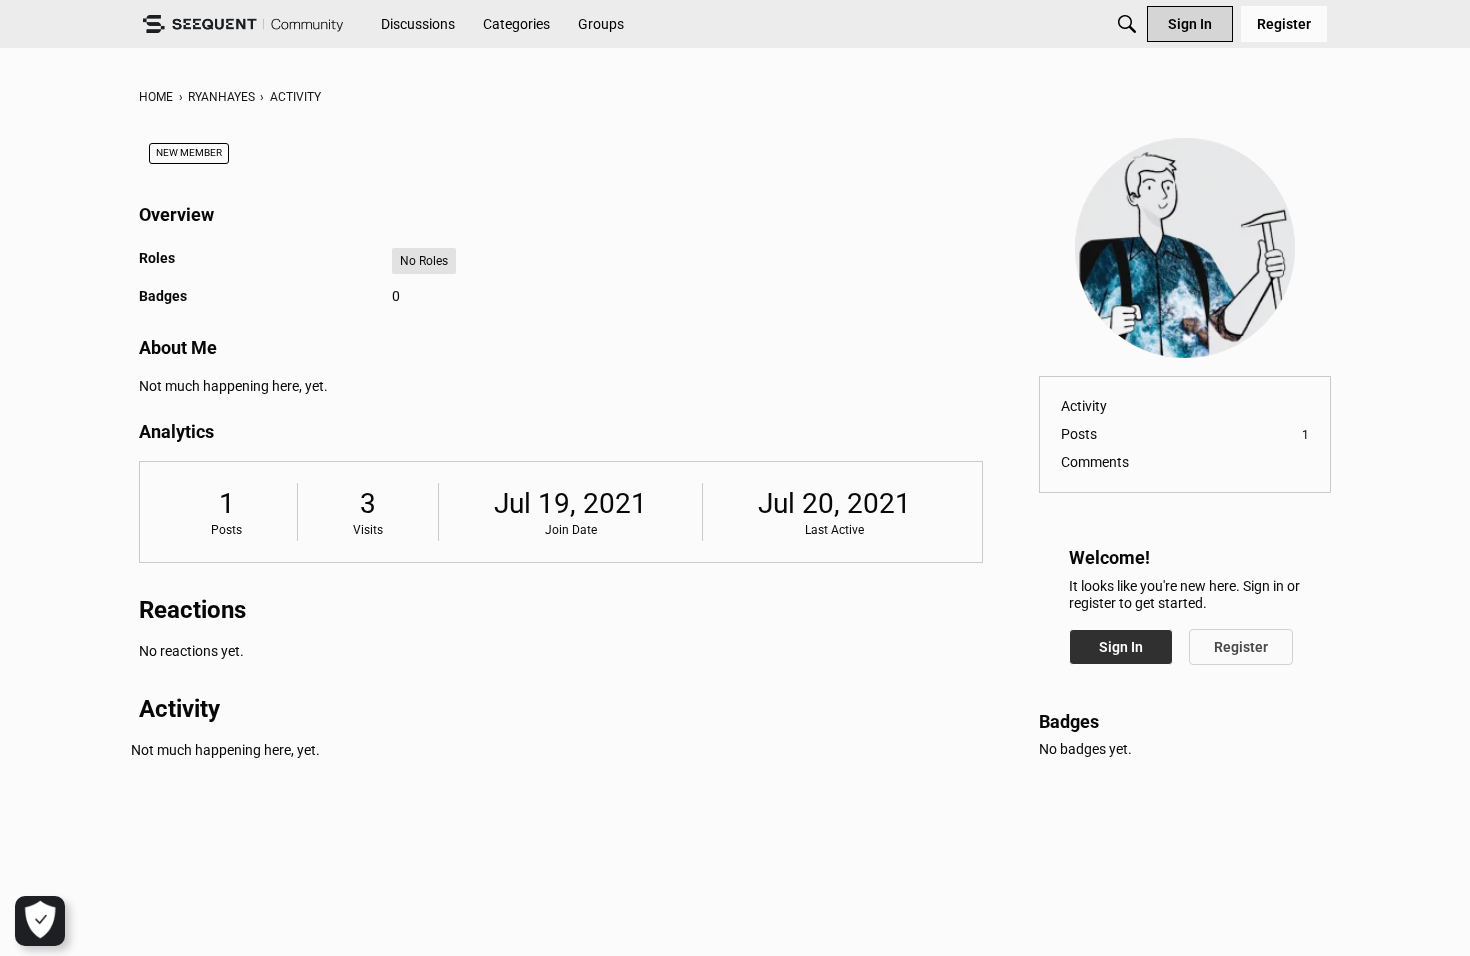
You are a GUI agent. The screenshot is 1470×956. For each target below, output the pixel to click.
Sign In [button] (1121, 647)
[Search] (1127, 24)
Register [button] (1241, 647)
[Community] (243, 24)
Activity (1084, 406)
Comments (1095, 462)
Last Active (834, 530)
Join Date (571, 530)
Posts (226, 530)
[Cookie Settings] (40, 921)
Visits (368, 530)
